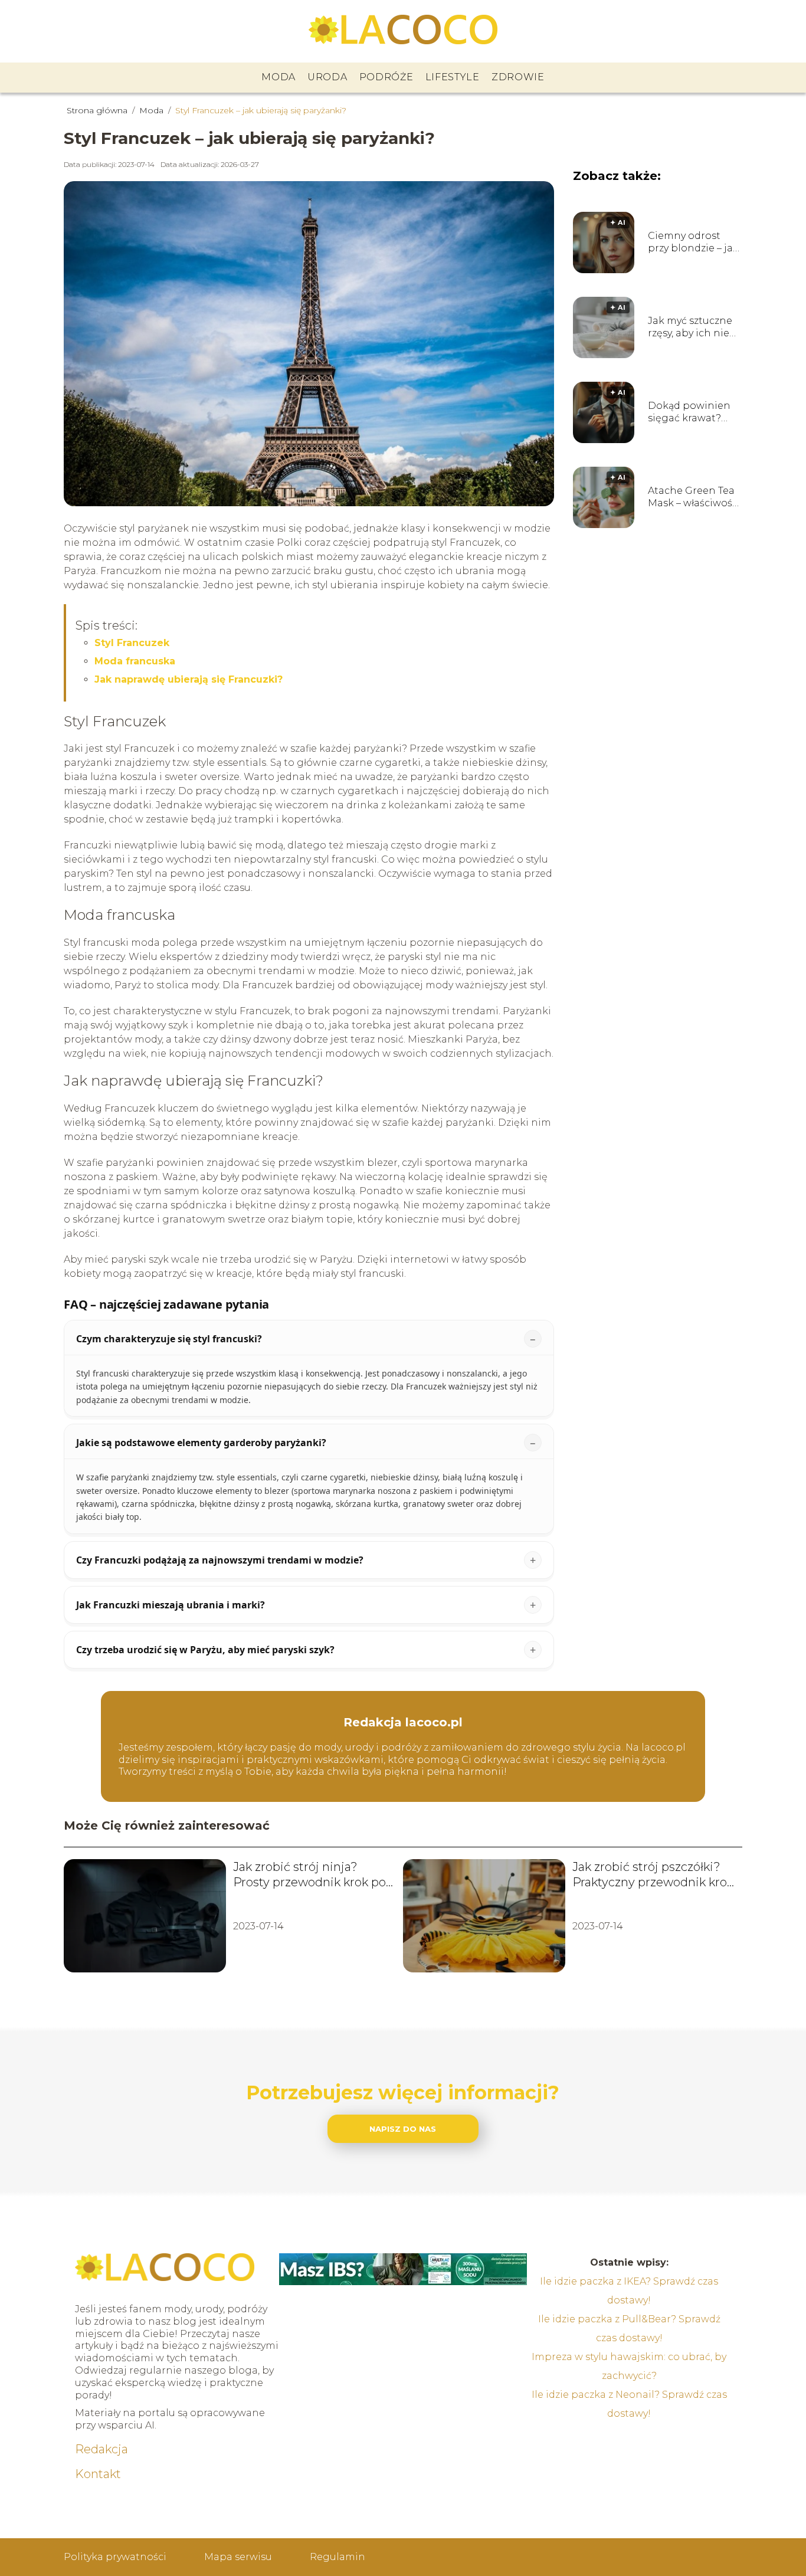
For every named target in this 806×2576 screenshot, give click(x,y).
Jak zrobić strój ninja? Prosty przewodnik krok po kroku (309, 1875)
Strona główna (98, 110)
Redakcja (101, 2449)
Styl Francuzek (132, 643)
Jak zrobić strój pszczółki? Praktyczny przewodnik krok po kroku (653, 1875)
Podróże (386, 77)
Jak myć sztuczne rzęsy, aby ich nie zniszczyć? (690, 327)
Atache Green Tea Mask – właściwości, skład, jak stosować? (695, 497)
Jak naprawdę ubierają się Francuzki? (189, 679)
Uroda (327, 77)
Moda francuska (135, 661)
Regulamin (338, 2557)
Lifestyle (453, 77)
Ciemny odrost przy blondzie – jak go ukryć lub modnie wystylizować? (693, 242)
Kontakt (98, 2474)
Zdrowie (518, 77)
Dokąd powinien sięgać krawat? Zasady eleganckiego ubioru (689, 412)
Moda (279, 77)
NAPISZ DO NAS (403, 2129)
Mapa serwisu (238, 2557)
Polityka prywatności (115, 2557)
